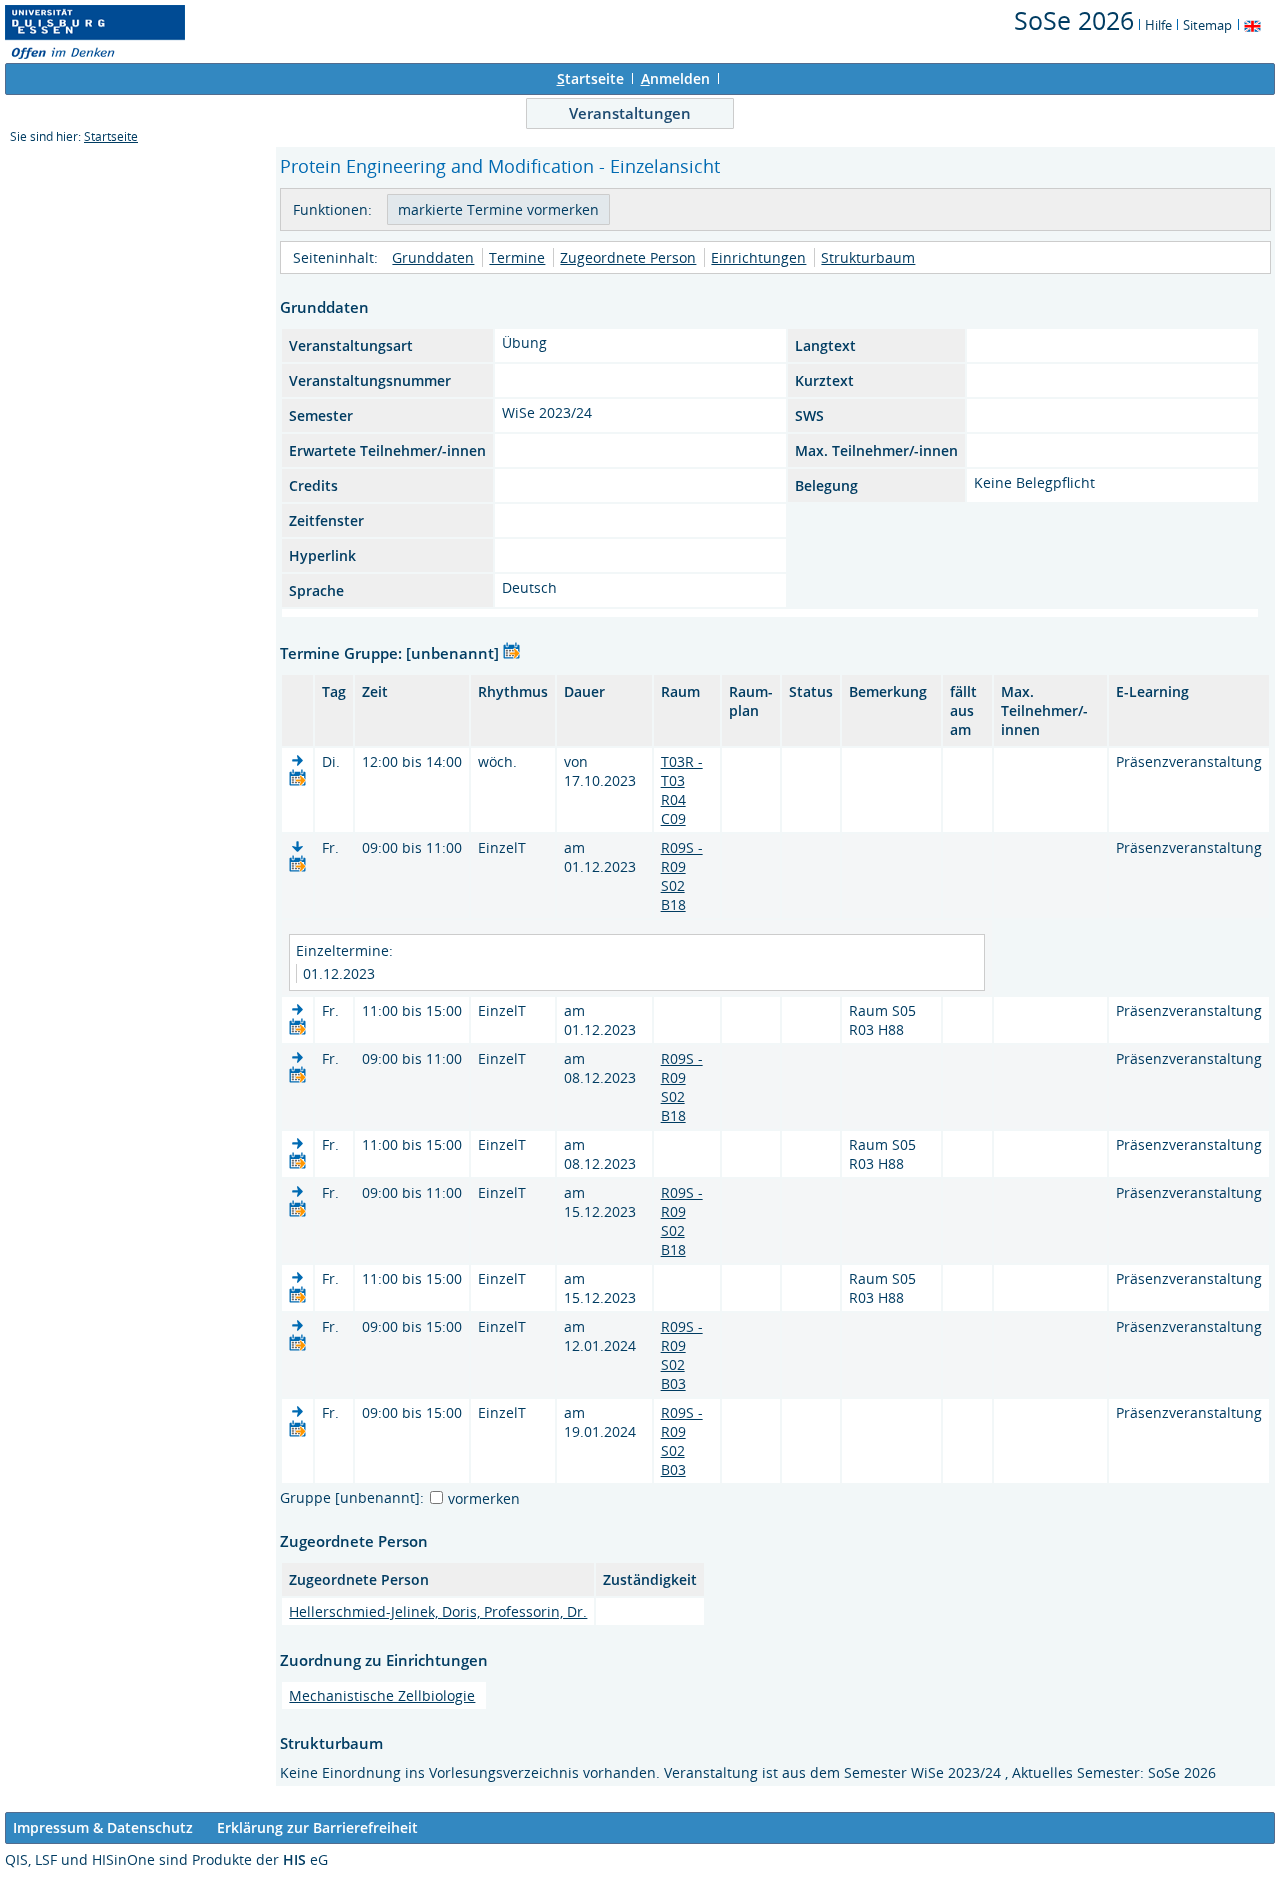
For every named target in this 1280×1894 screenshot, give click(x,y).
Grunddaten (433, 257)
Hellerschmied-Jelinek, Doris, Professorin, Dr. (438, 1611)
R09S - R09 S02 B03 (682, 1355)
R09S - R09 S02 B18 (682, 876)
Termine (517, 257)
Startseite (111, 136)
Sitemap (1207, 25)
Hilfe (1158, 25)
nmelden (675, 78)
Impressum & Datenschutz (103, 1827)
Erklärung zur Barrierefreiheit (317, 1827)
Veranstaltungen (630, 113)
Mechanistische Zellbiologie (382, 1695)
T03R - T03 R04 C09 (682, 790)
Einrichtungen (758, 257)
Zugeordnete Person (628, 257)
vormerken (484, 1498)
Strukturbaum (868, 257)
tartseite (590, 78)
